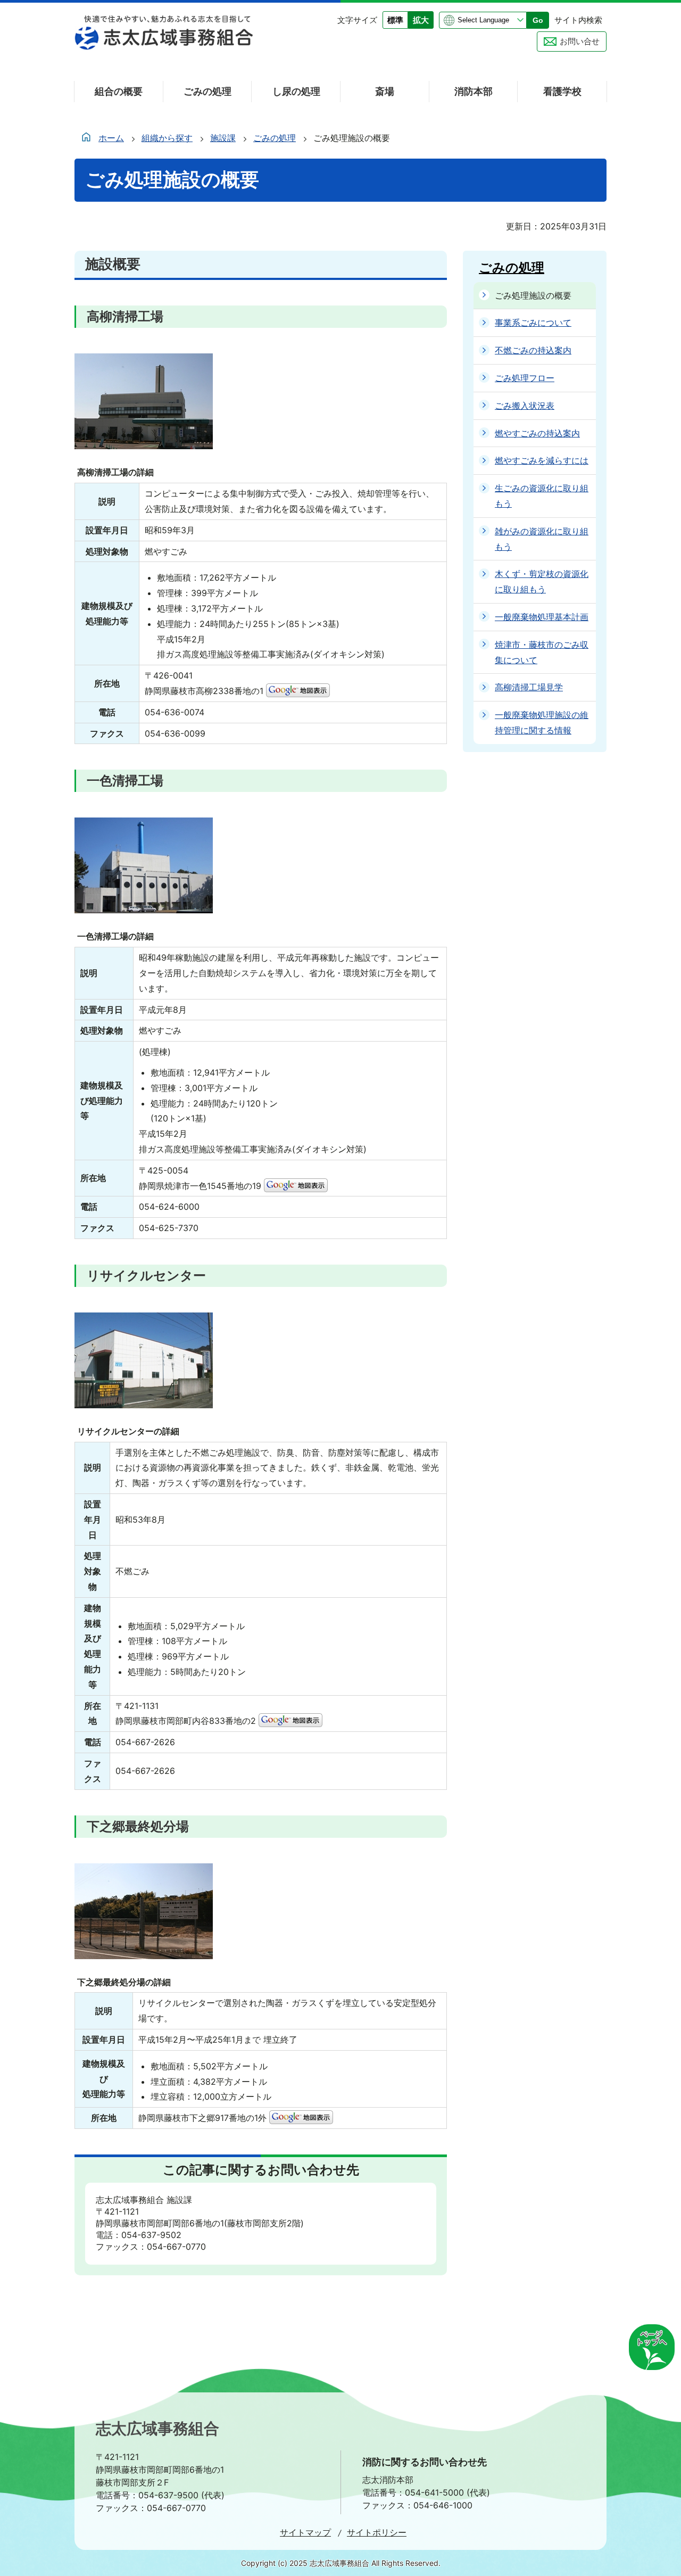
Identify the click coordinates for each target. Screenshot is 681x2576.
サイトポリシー (377, 2532)
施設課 (223, 138)
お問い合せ (580, 41)
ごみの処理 (275, 138)
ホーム (111, 138)
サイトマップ (305, 2532)
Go (538, 20)
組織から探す (167, 138)
